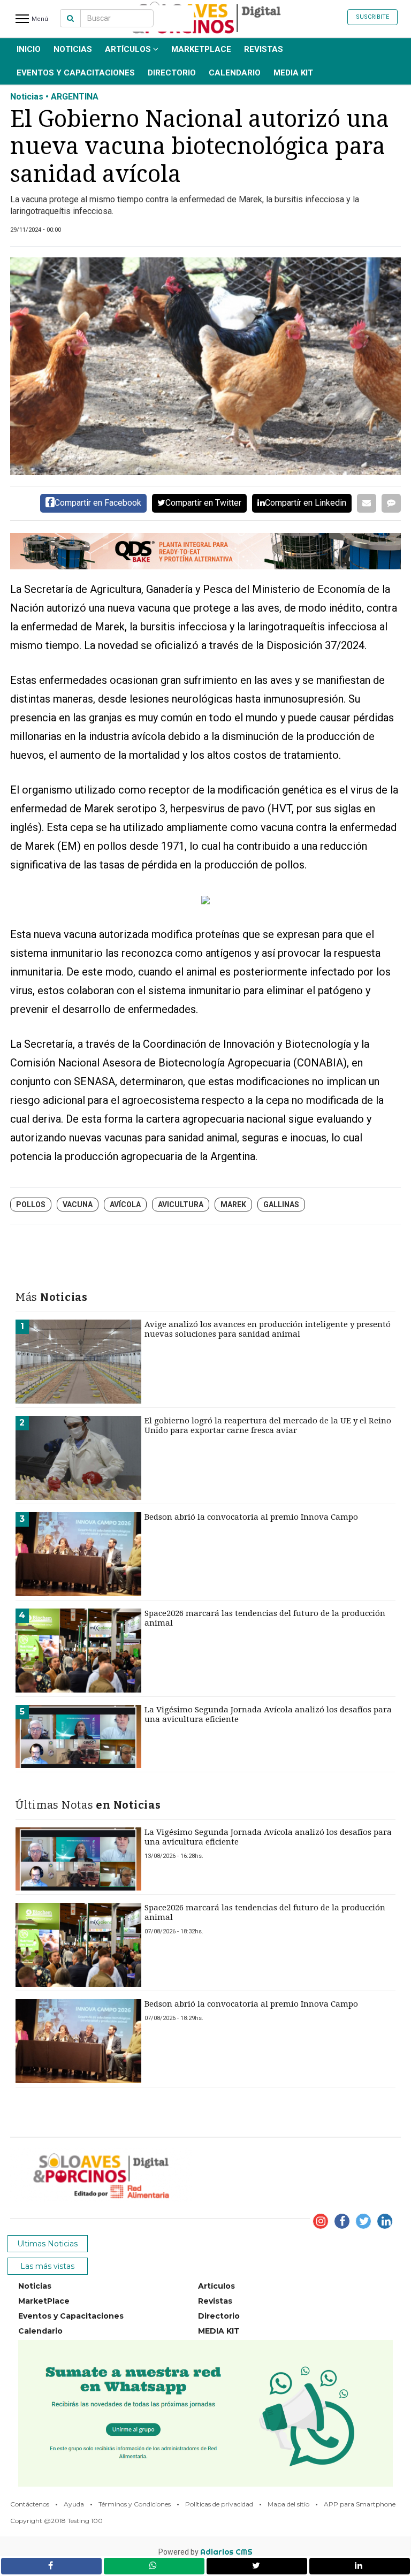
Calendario (235, 73)
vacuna (78, 1205)
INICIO (29, 49)
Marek (233, 1205)
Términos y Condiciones (135, 2504)
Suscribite (372, 17)
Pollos (31, 1205)
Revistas (264, 49)
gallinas (281, 1205)
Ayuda (74, 2504)
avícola (125, 1205)
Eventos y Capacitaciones (76, 73)
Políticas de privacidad (219, 2504)
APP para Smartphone (360, 2504)
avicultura (181, 1205)
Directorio (172, 73)
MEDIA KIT (293, 73)
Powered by (205, 2552)
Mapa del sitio (288, 2504)
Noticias (73, 49)
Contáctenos (30, 2504)
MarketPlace (201, 49)
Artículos (129, 49)
